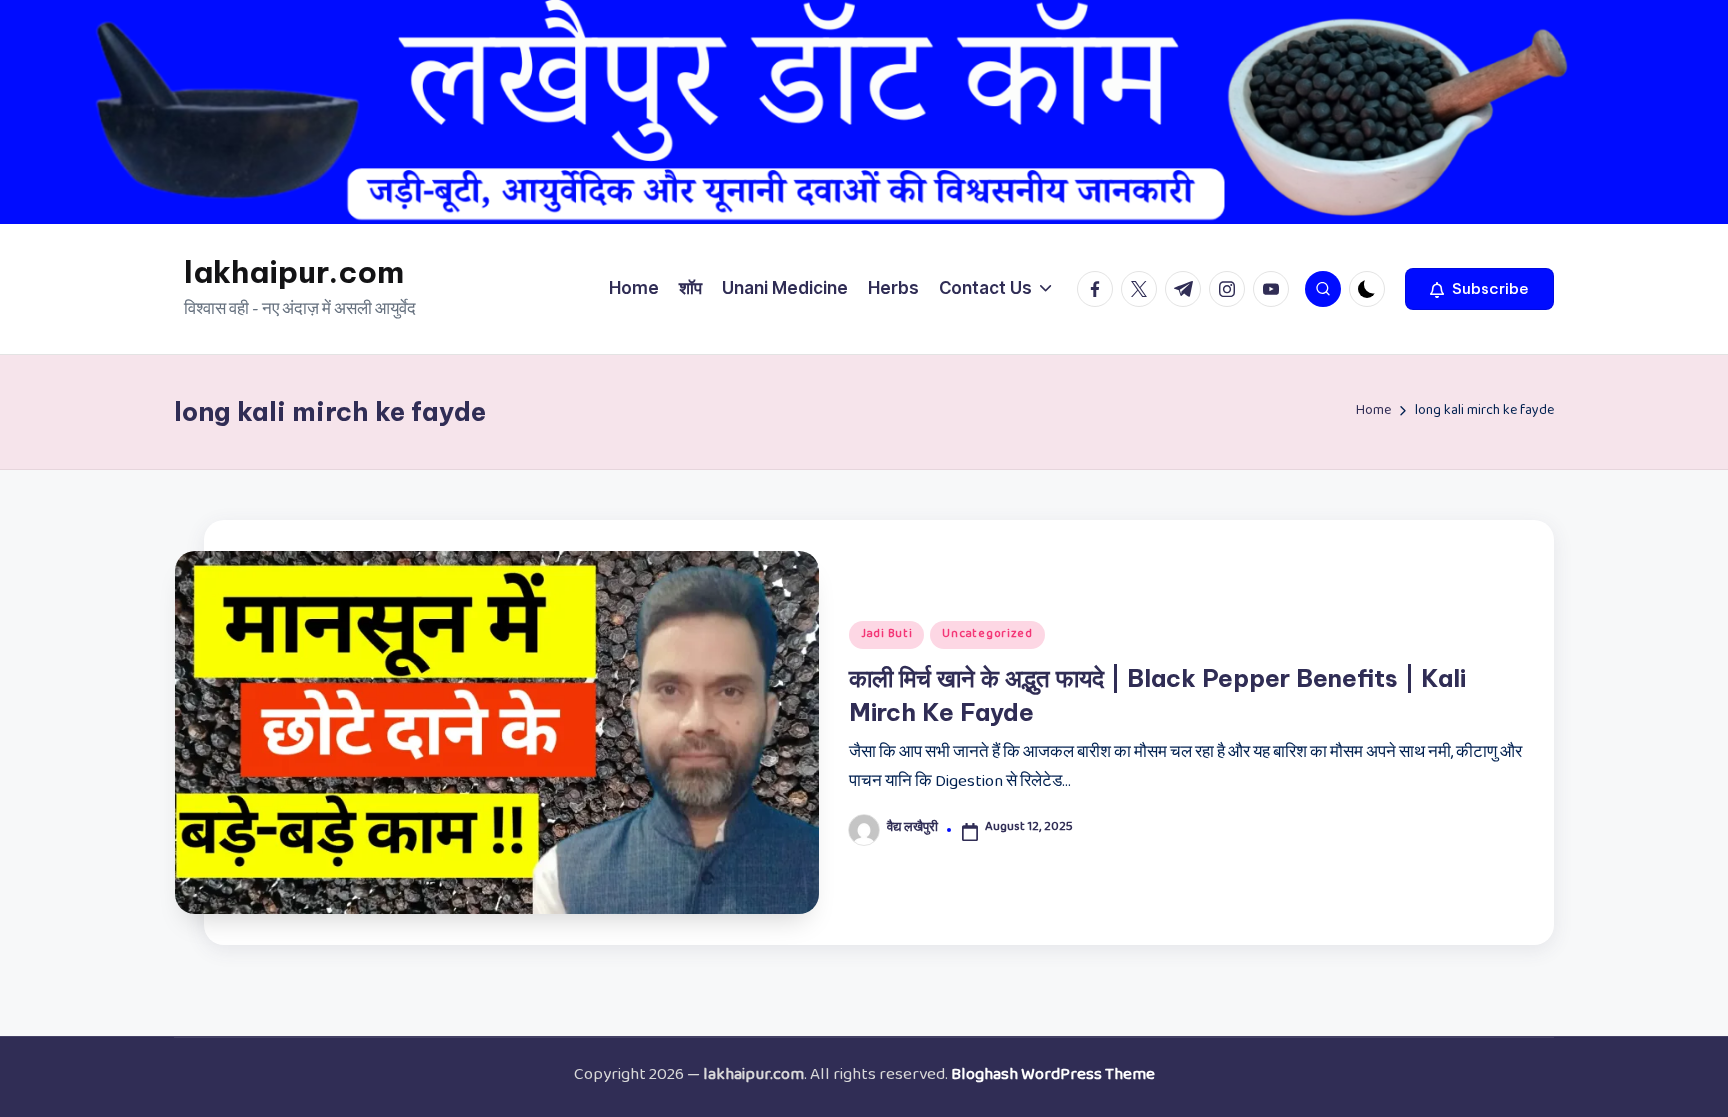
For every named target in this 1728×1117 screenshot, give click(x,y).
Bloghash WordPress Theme (1053, 1077)
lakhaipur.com (294, 272)
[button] (1479, 289)
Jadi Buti (886, 635)
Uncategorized (987, 635)
